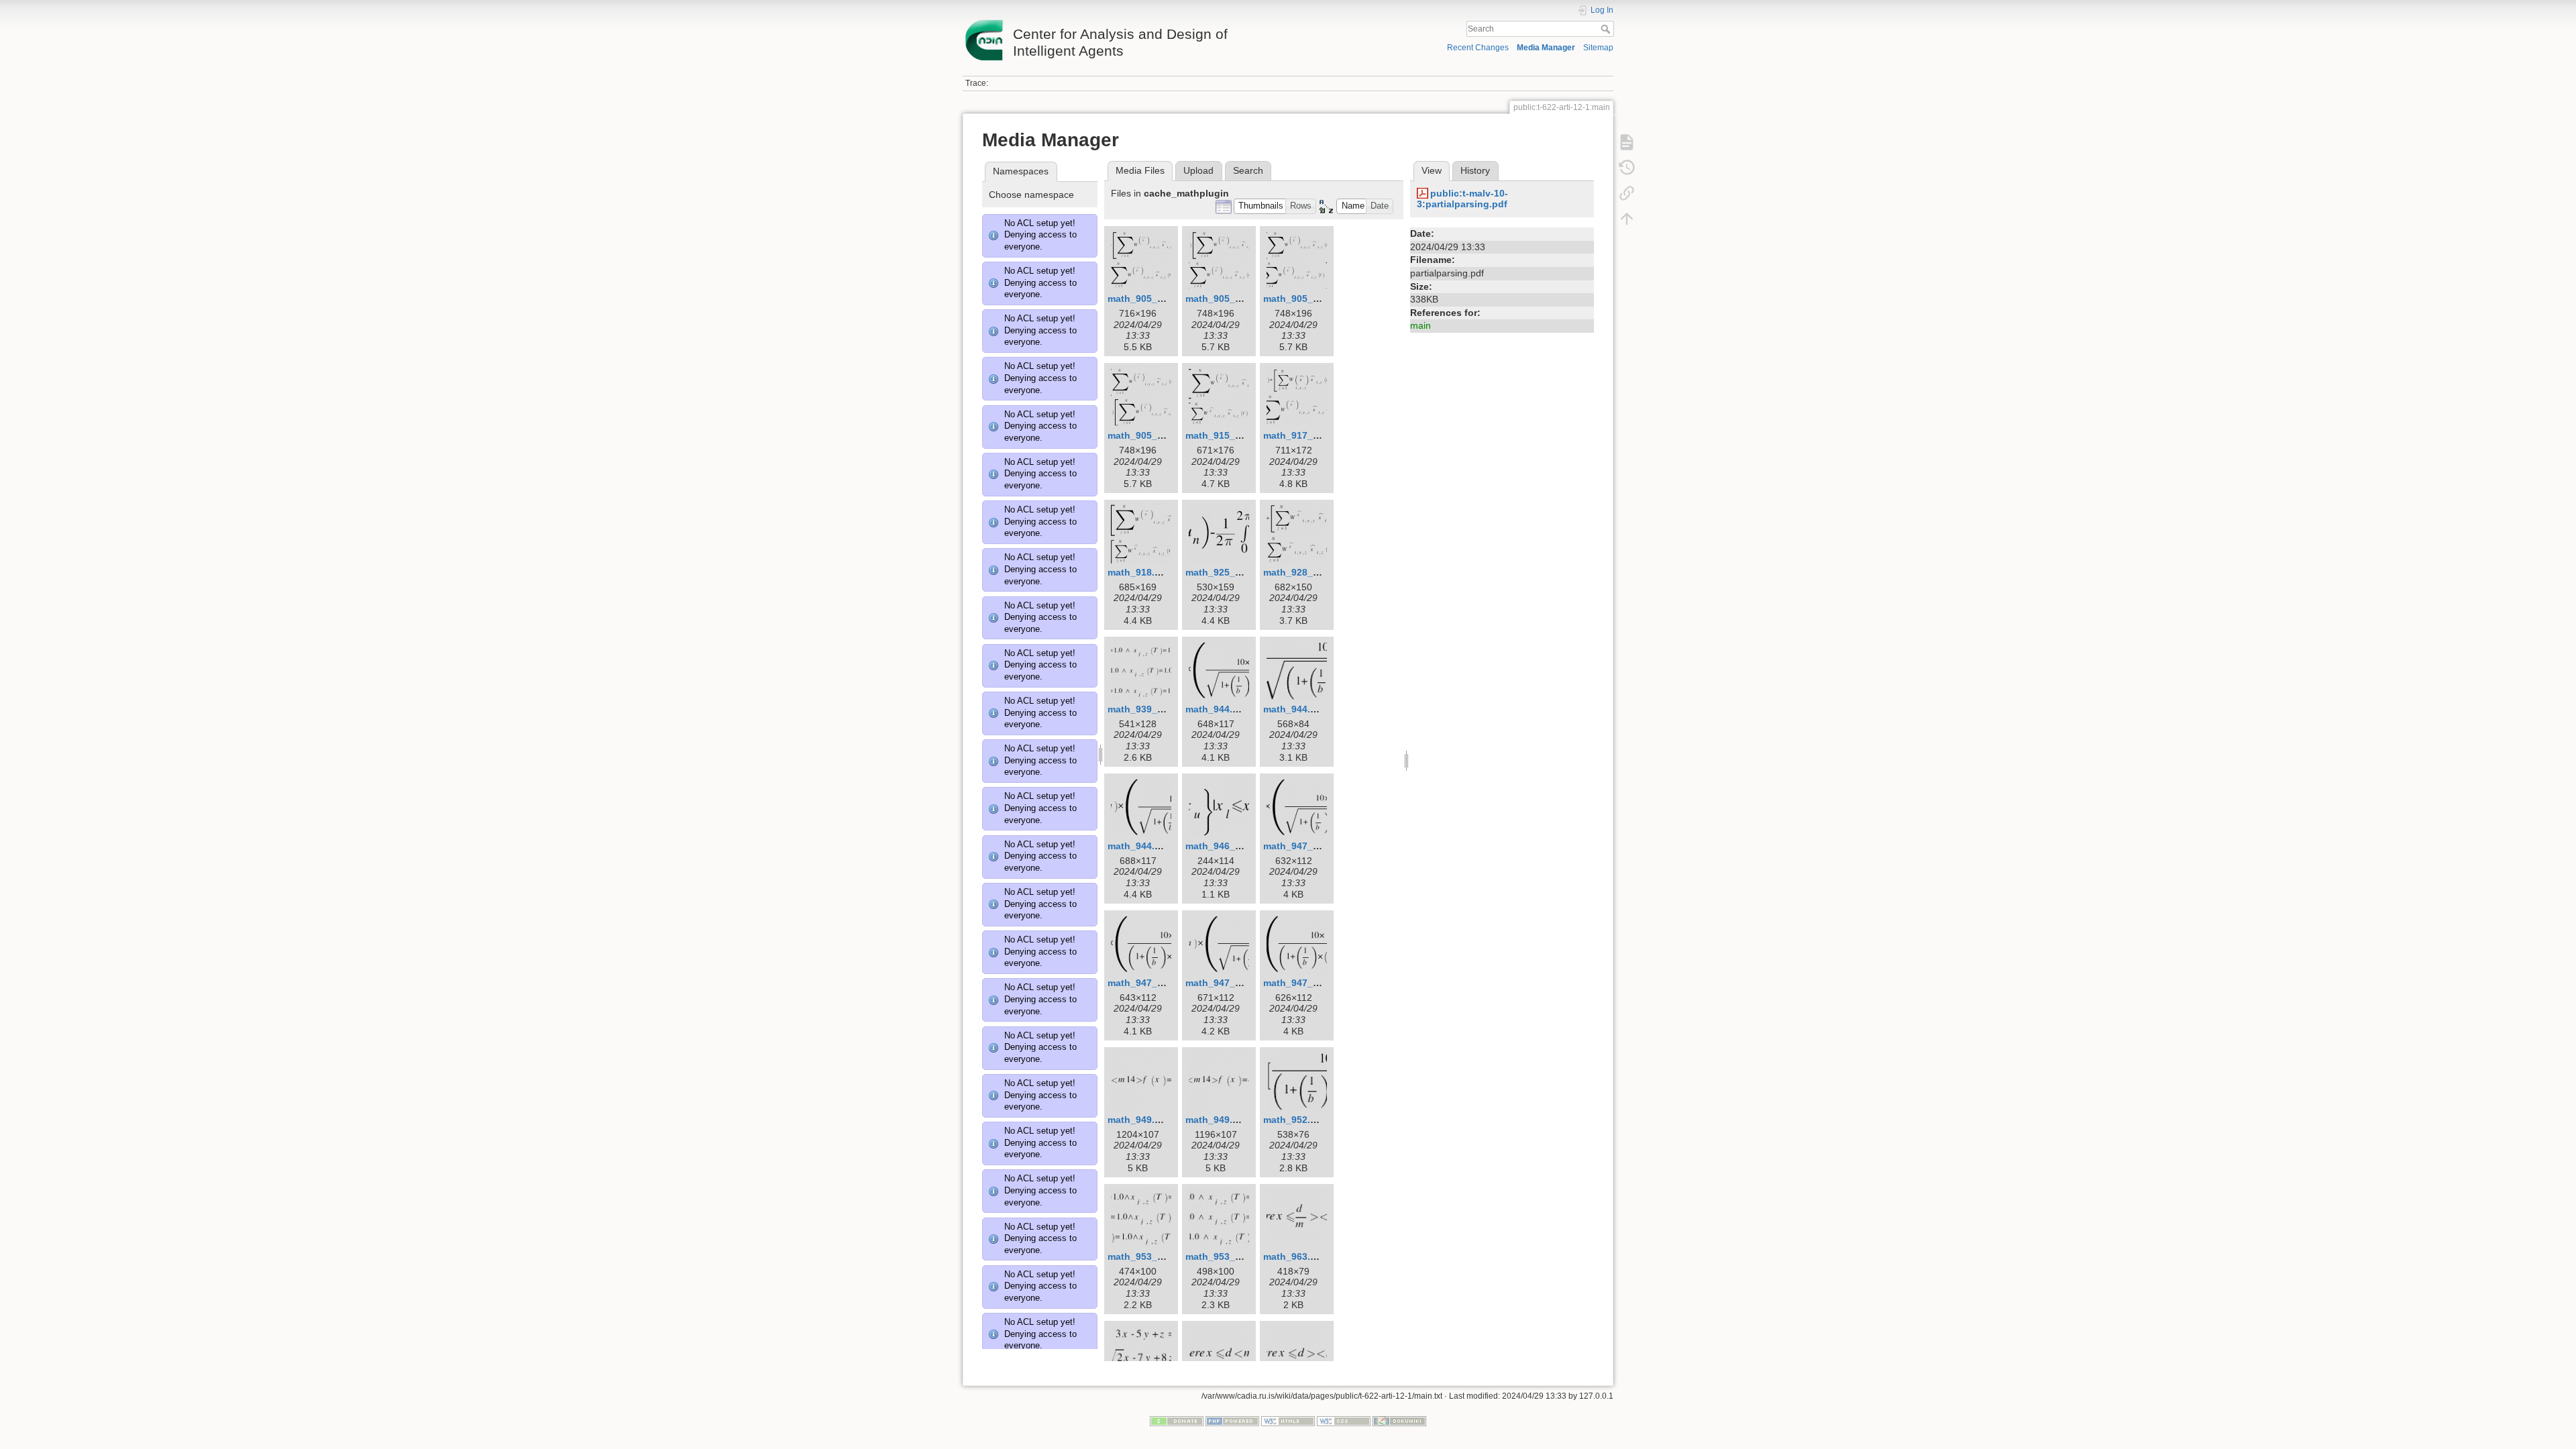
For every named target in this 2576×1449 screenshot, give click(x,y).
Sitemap (1598, 48)
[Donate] (1177, 1420)
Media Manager (1546, 48)
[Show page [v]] (1627, 142)
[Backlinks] (1627, 193)
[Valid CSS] (1344, 1420)
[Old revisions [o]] (1627, 168)
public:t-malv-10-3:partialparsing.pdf (1462, 199)
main (1420, 325)
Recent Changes (1478, 48)
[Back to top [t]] (1627, 219)
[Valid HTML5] (1288, 1420)
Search (1607, 29)
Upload (1198, 170)
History (1475, 170)
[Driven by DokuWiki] (1399, 1420)
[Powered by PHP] (1232, 1420)
